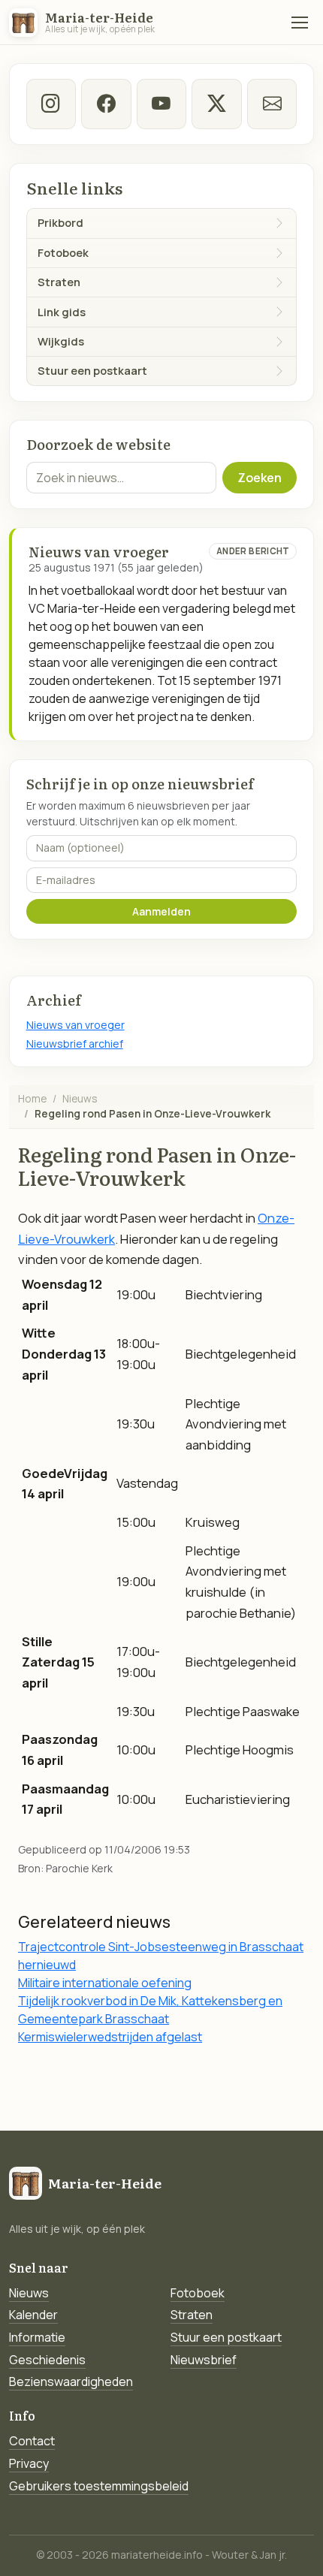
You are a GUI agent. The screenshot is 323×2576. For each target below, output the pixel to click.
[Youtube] (161, 104)
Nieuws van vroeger (75, 1025)
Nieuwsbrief (204, 2360)
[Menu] (300, 23)
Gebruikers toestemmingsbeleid (99, 2486)
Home (32, 1098)
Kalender (33, 2315)
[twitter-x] (216, 104)
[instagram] (51, 104)
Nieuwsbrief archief (75, 1044)
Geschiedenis (47, 2360)
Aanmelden (161, 911)
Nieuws (80, 1098)
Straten (192, 2315)
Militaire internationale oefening (105, 1983)
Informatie (37, 2337)
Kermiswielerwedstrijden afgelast (110, 2037)
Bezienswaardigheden (71, 2381)
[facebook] (106, 104)
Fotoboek (198, 2293)
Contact (32, 2441)
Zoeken (260, 478)
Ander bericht (253, 551)
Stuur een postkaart (226, 2337)
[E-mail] (272, 104)
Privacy (29, 2463)
